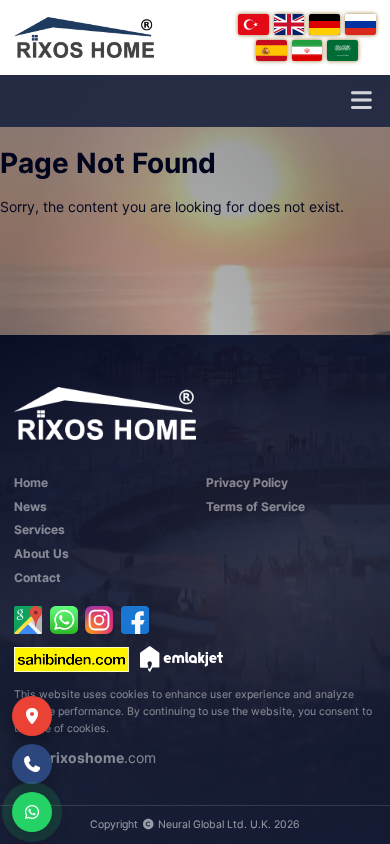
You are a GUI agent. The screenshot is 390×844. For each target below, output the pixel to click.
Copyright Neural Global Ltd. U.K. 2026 (194, 824)
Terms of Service (255, 506)
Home (31, 482)
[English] (289, 24)
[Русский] (360, 24)
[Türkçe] (253, 24)
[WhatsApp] (64, 620)
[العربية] (342, 50)
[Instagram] (99, 620)
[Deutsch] (324, 24)
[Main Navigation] (361, 101)
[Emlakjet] (181, 659)
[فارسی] (307, 50)
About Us (41, 553)
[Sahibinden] (71, 659)
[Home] (84, 37)
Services (39, 529)
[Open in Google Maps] (28, 620)
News (30, 506)
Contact (37, 577)
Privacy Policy (247, 482)
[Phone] (32, 764)
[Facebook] (135, 620)
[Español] (271, 50)
